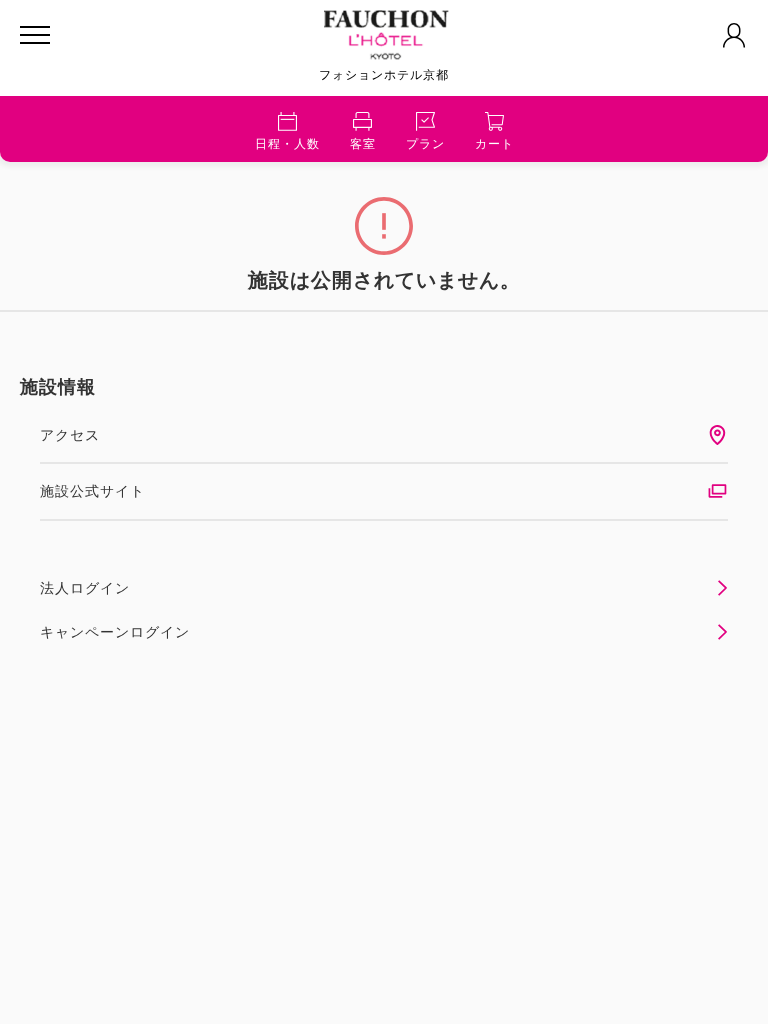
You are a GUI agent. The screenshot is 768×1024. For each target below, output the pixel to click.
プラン (425, 144)
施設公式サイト (92, 491)
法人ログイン (85, 588)
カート (494, 144)
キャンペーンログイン (115, 632)
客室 (363, 144)
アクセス (70, 435)
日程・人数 (287, 144)
